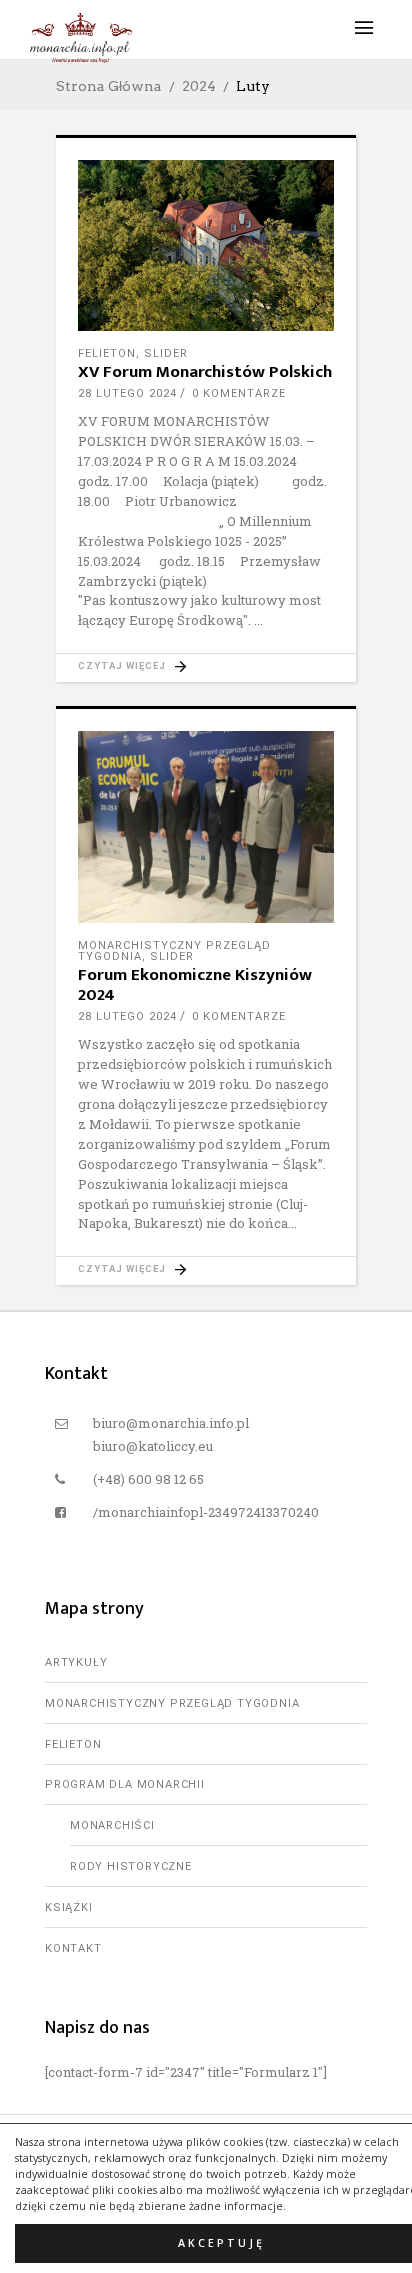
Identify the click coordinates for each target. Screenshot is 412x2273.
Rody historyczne (131, 1866)
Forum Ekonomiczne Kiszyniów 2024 (195, 985)
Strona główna (109, 86)
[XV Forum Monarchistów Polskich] (206, 245)
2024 (199, 86)
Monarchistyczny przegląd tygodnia (172, 1703)
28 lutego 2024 (127, 393)
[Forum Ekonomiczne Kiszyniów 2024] (206, 827)
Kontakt (73, 1948)
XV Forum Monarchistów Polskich (205, 372)
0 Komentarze (239, 393)
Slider (166, 353)
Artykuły (76, 1662)
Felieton (107, 353)
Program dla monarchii (125, 1784)
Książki (69, 1907)
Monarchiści (112, 1825)
